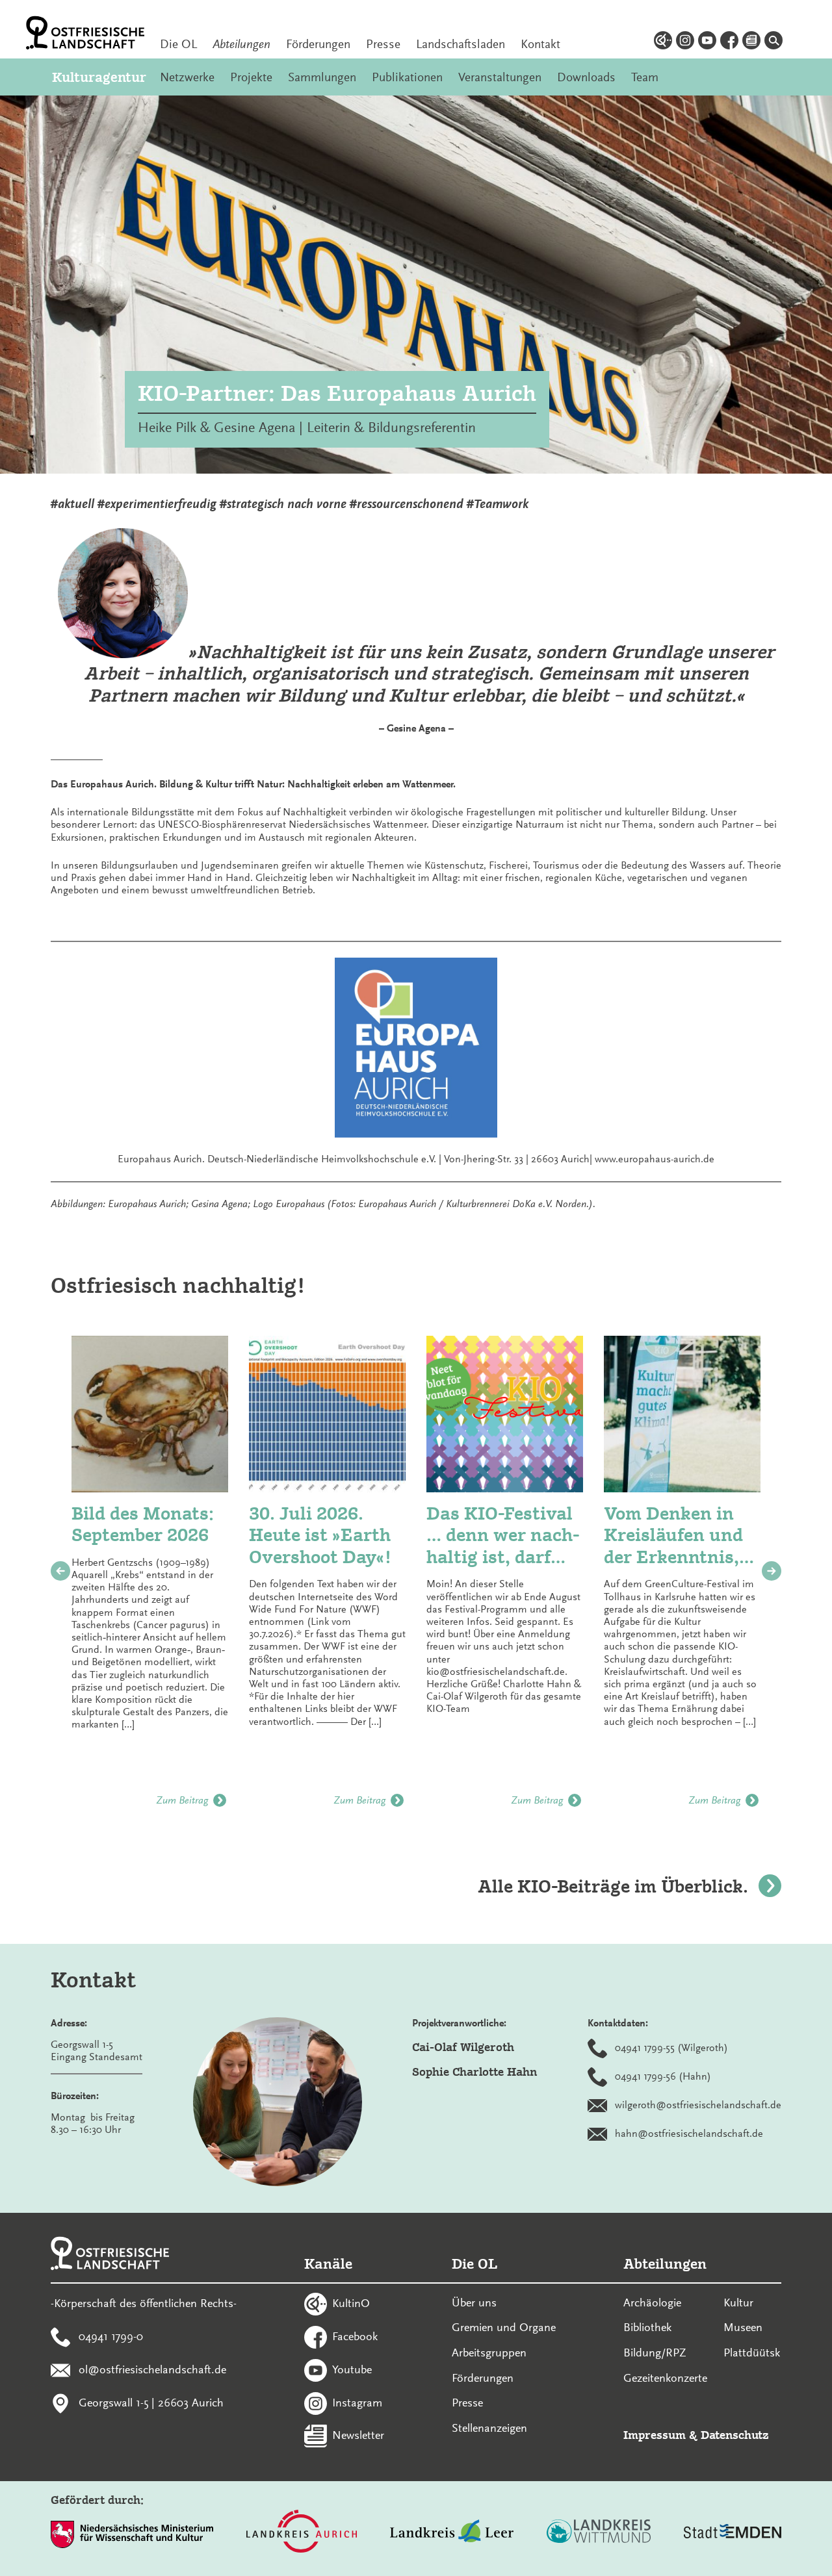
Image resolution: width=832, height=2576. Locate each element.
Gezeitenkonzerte (665, 2378)
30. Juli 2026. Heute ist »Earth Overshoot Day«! (320, 1535)
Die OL (178, 44)
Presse (383, 44)
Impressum (655, 2435)
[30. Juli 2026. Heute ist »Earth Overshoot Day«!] (327, 1414)
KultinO (351, 2303)
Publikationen (407, 77)
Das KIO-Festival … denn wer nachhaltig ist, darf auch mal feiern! (503, 1536)
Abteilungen (241, 44)
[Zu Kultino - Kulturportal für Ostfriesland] (663, 42)
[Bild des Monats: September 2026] (150, 1414)
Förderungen (318, 44)
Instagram (357, 2402)
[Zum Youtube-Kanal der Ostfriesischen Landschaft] (707, 42)
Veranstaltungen (500, 77)
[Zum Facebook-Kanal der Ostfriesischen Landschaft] (729, 42)
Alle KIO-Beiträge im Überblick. (613, 1886)
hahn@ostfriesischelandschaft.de (689, 2134)
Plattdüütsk (752, 2353)
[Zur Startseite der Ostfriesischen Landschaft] (85, 33)
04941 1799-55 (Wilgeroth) (671, 2048)
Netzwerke (187, 77)
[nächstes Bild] (772, 1571)
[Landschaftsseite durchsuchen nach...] (773, 42)
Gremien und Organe (504, 2327)
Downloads (586, 77)
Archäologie (652, 2302)
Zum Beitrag (182, 1800)
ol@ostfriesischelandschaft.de (152, 2369)
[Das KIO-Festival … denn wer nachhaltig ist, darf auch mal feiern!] (505, 1414)
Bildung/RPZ (655, 2353)
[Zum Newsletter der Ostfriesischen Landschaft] (751, 42)
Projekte (251, 77)
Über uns (474, 2302)
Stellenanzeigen (489, 2428)
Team (645, 77)
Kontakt (540, 44)
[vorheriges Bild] (60, 1571)
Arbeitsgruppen (489, 2353)
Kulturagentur (98, 77)
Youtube (352, 2369)
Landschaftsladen (461, 44)
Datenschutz (735, 2435)
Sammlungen (322, 77)
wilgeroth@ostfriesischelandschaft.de (698, 2105)
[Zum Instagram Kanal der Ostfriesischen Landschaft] (685, 42)
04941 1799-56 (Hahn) (663, 2076)
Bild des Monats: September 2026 (143, 1524)
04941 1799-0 (111, 2336)
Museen (743, 2327)
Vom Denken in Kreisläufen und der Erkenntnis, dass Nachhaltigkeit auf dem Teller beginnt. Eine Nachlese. (677, 1536)
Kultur (738, 2302)
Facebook (355, 2336)
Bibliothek (647, 2327)
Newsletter (358, 2435)
